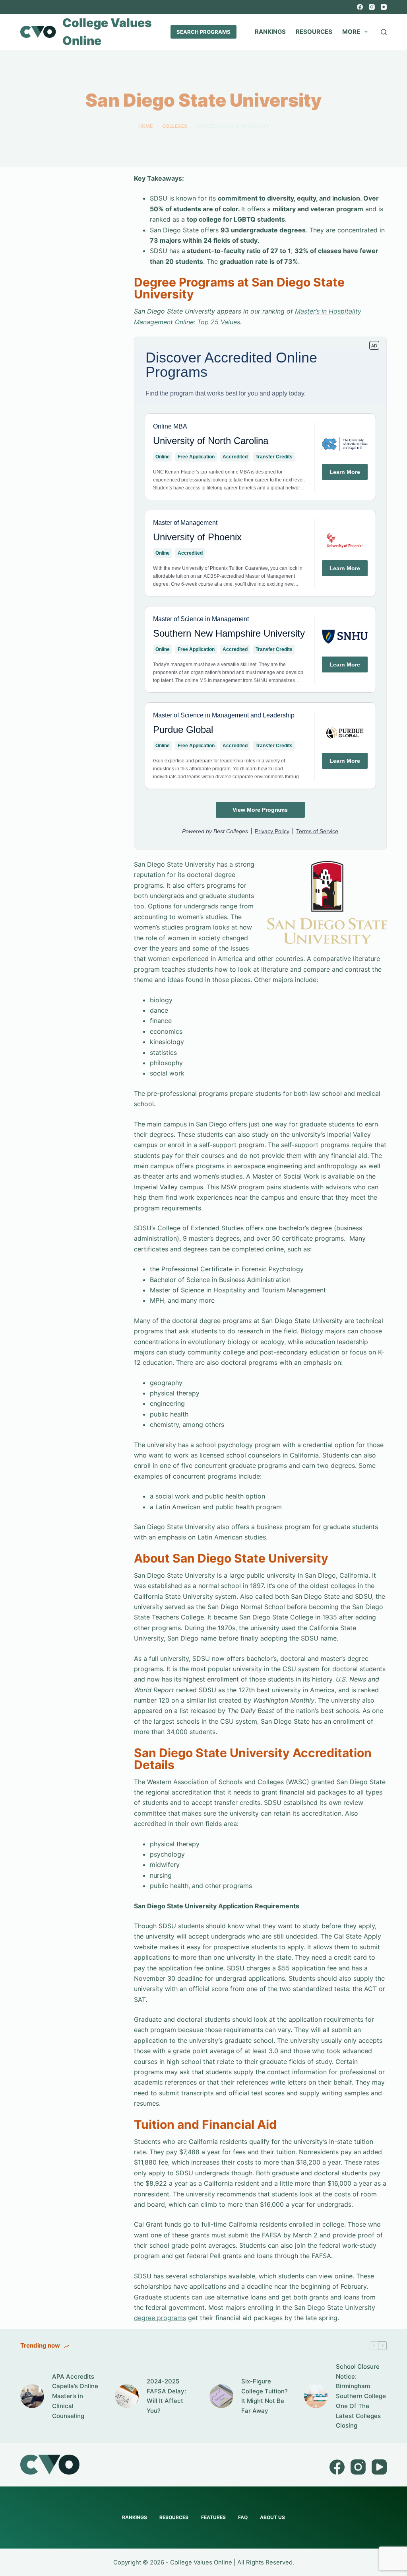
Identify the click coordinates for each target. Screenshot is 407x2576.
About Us (272, 2517)
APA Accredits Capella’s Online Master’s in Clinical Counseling (75, 2396)
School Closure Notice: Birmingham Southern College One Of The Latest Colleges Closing (361, 2396)
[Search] (384, 32)
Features (213, 2517)
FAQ (243, 2517)
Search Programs (203, 32)
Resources (314, 32)
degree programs (160, 2318)
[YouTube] (384, 7)
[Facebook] (360, 7)
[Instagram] (372, 7)
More (351, 32)
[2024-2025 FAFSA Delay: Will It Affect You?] (127, 2396)
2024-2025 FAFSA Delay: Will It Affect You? (166, 2396)
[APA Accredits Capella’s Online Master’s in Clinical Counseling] (32, 2396)
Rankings (270, 32)
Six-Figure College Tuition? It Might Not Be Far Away (265, 2396)
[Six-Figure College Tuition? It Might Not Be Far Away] (221, 2396)
